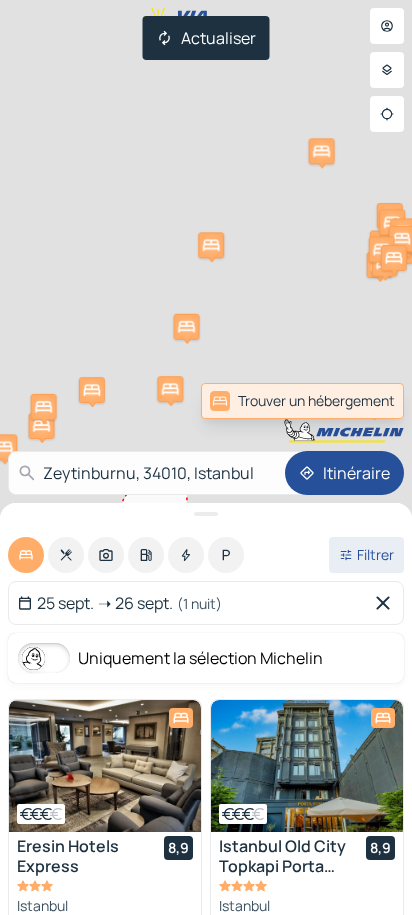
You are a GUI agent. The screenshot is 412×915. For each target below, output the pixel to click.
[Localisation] (387, 114)
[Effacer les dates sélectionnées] (387, 603)
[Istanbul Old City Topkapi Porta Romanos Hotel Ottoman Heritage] (307, 766)
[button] (42, 426)
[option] (26, 555)
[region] (105, 766)
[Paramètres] (387, 70)
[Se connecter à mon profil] (387, 26)
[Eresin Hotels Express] (105, 766)
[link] (360, 401)
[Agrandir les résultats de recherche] (206, 514)
